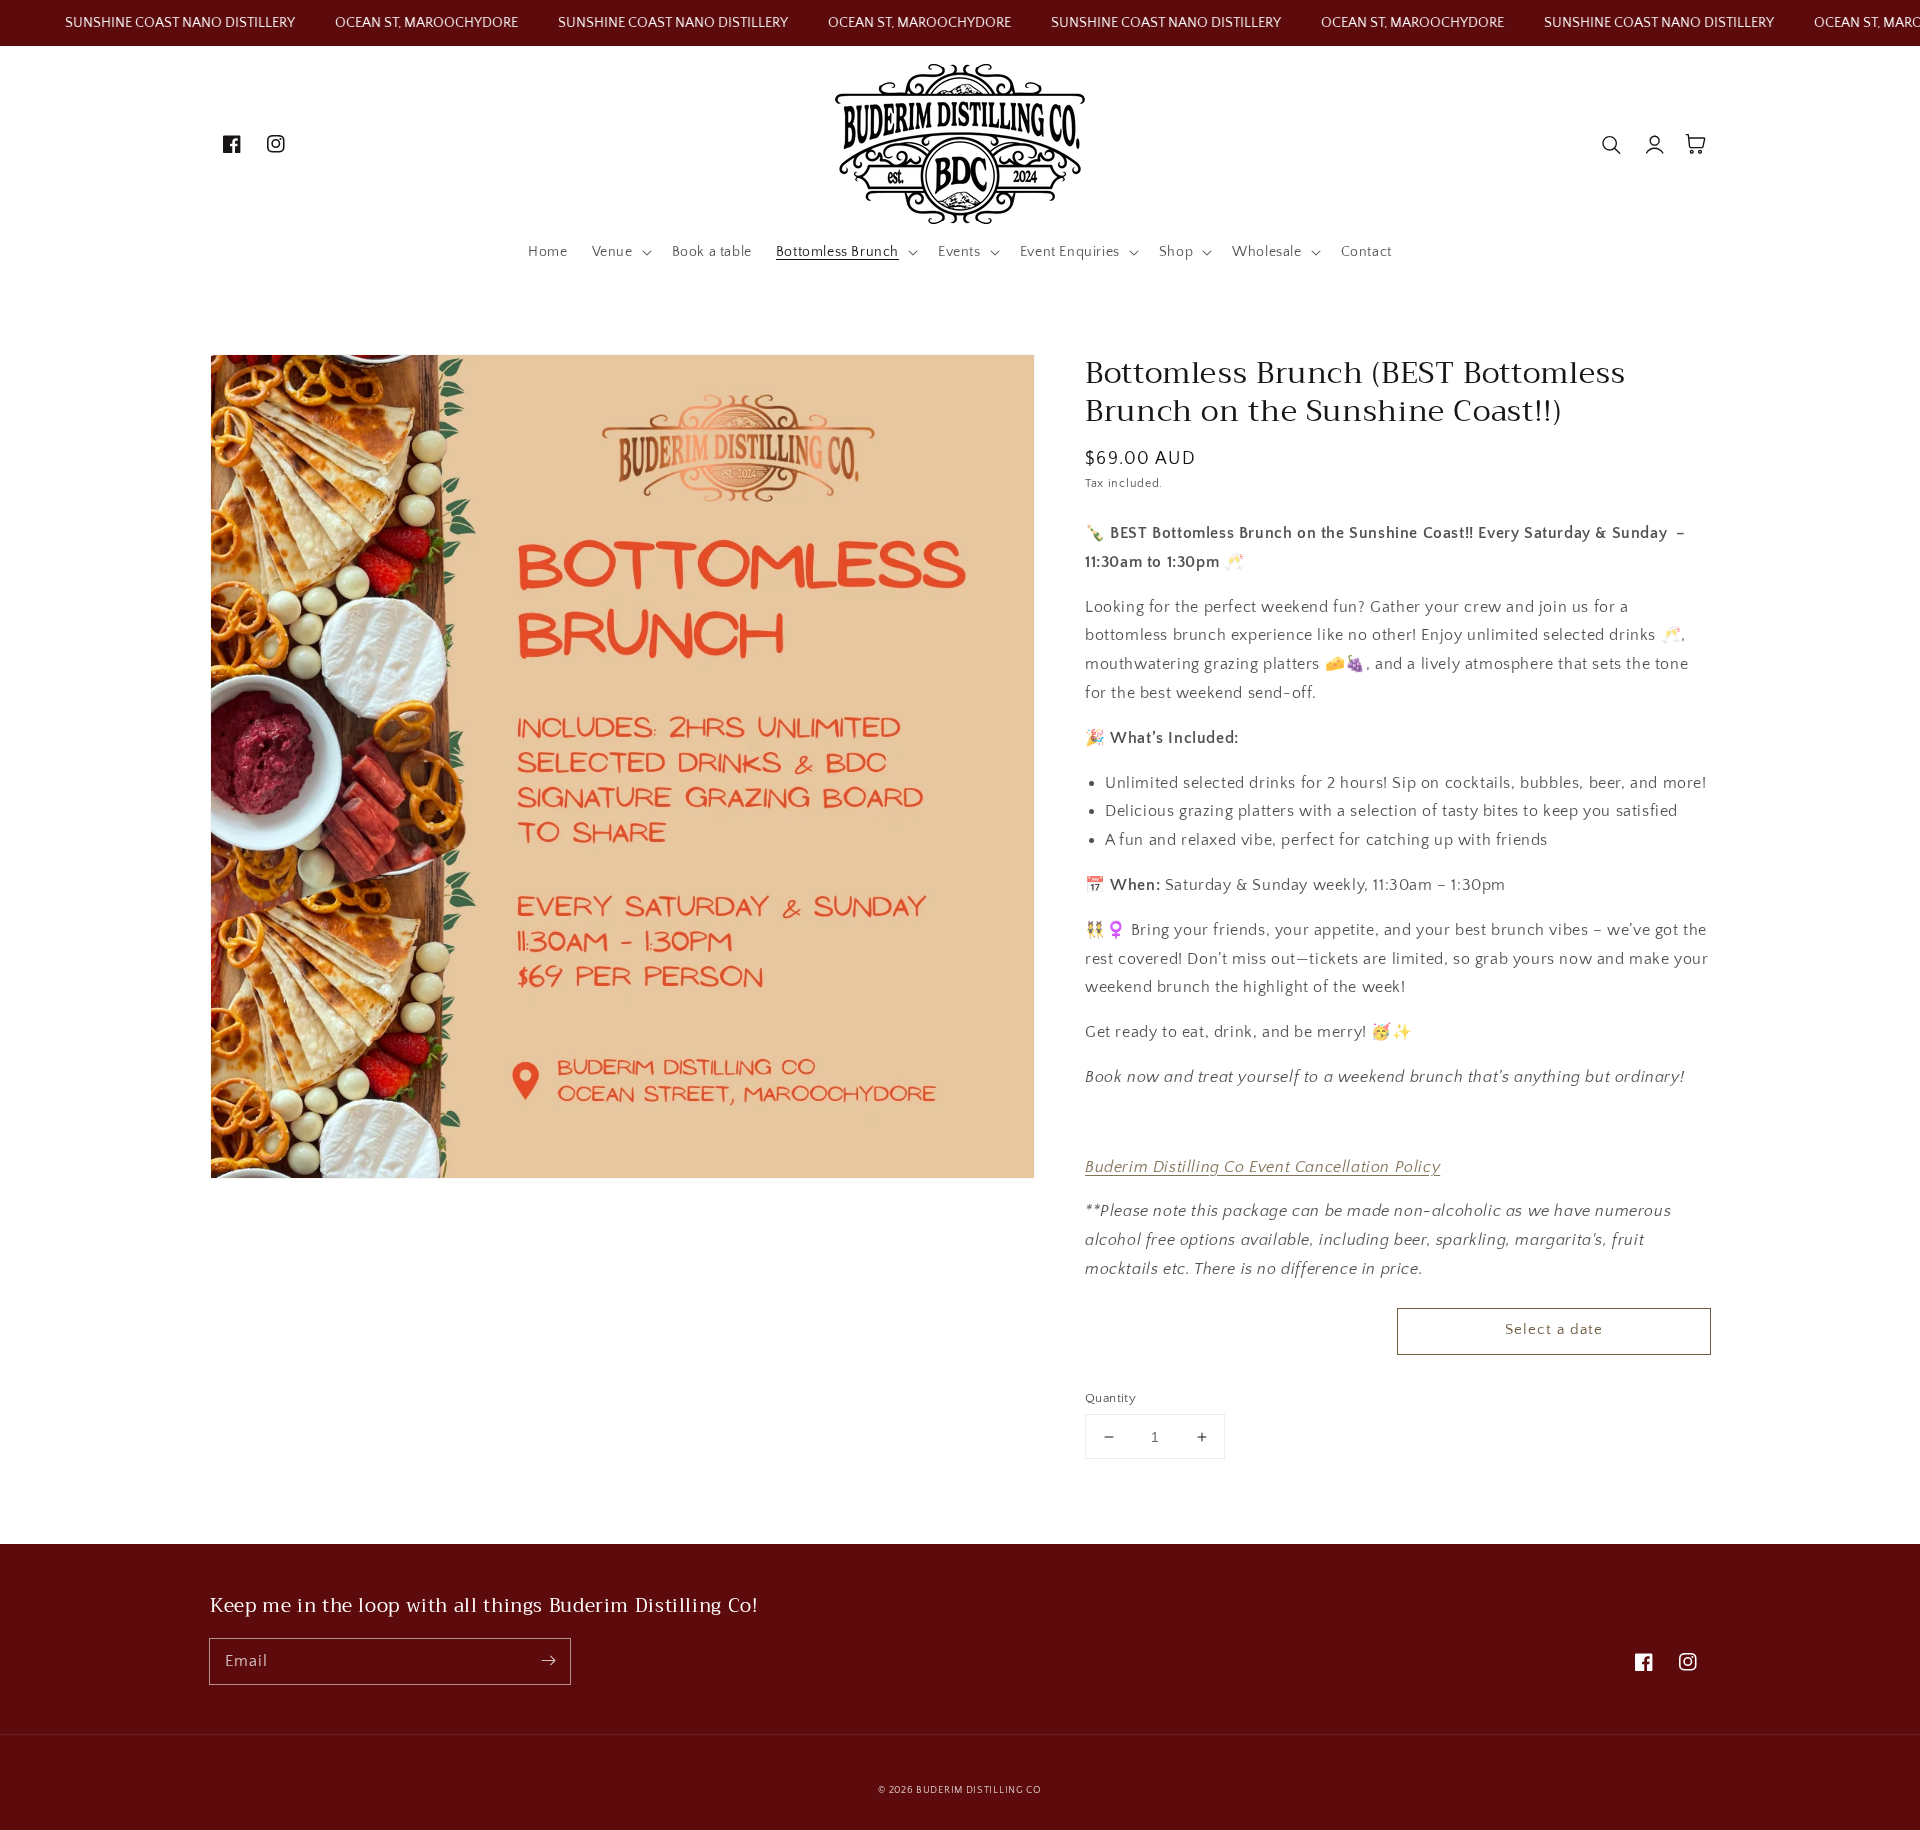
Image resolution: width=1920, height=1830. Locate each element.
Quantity (1110, 1398)
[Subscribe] (548, 1661)
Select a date (1554, 1329)
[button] (620, 252)
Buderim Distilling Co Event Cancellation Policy (1262, 1167)
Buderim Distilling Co (979, 1790)
